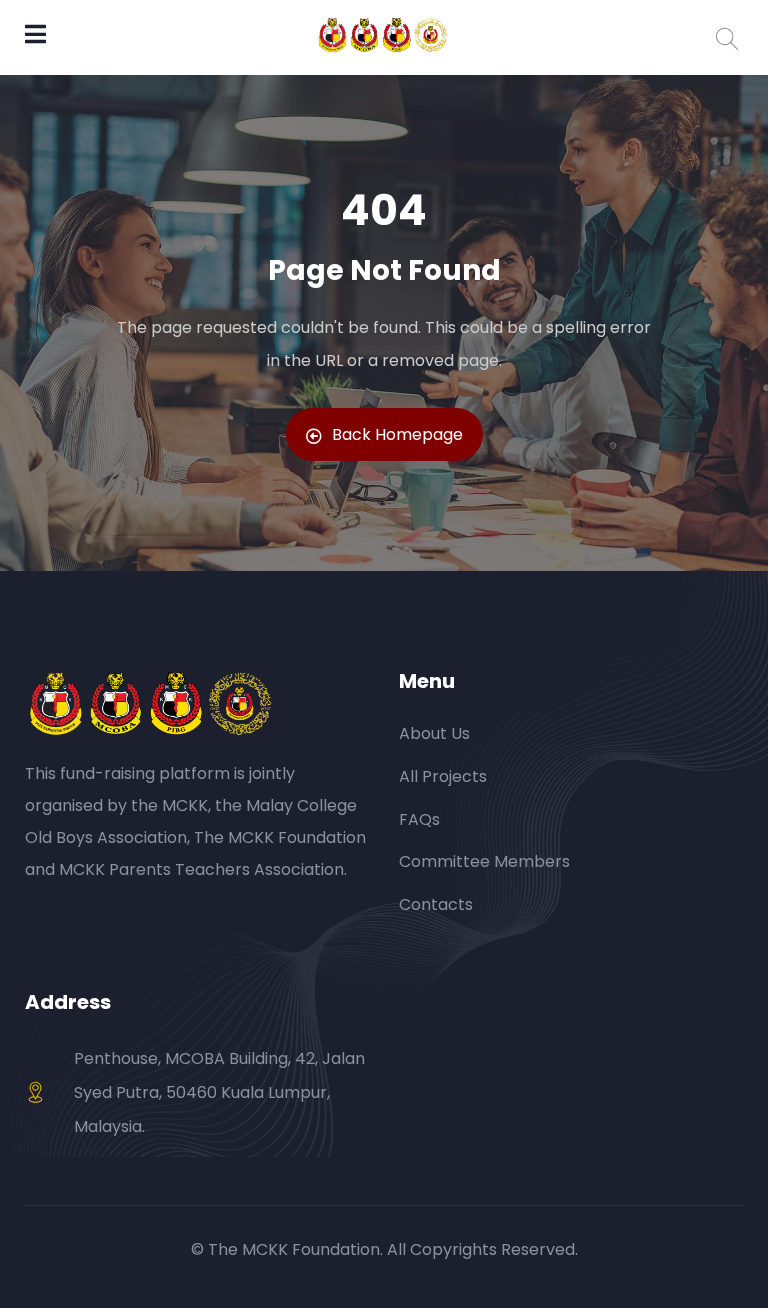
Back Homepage (397, 434)
